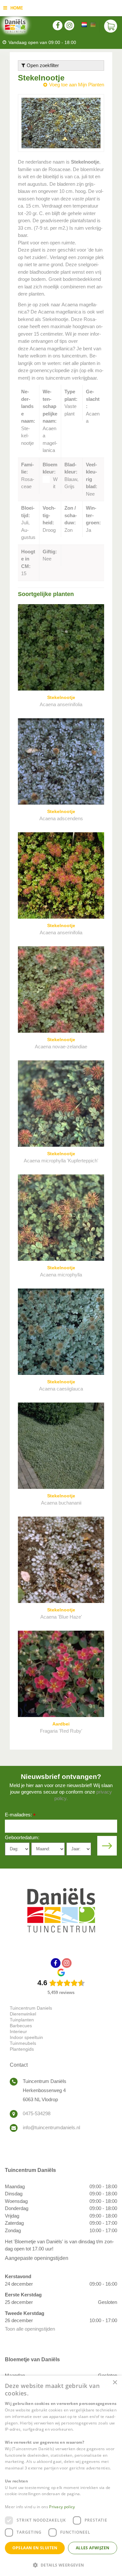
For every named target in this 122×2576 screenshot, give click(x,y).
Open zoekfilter (42, 65)
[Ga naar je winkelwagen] (111, 26)
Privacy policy (62, 2507)
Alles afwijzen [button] (93, 2548)
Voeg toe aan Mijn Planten (77, 85)
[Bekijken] (111, 26)
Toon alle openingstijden (30, 2329)
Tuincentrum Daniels (31, 2008)
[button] (61, 2565)
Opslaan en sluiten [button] (35, 2548)
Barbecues (21, 2026)
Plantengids (22, 2049)
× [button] (115, 2383)
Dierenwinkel (23, 2014)
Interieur (18, 2031)
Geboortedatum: (22, 1837)
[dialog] (61, 2476)
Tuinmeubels (23, 2043)
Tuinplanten (22, 2020)
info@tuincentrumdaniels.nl (51, 2127)
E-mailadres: (20, 1815)
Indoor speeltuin (26, 2037)
